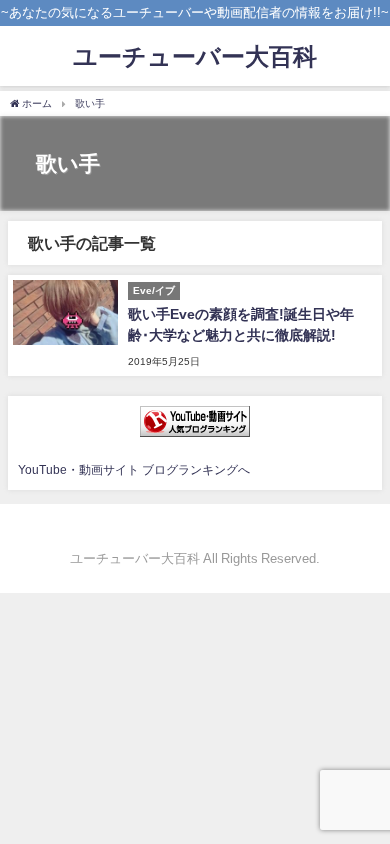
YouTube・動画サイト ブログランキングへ (134, 470)
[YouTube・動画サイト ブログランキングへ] (195, 421)
